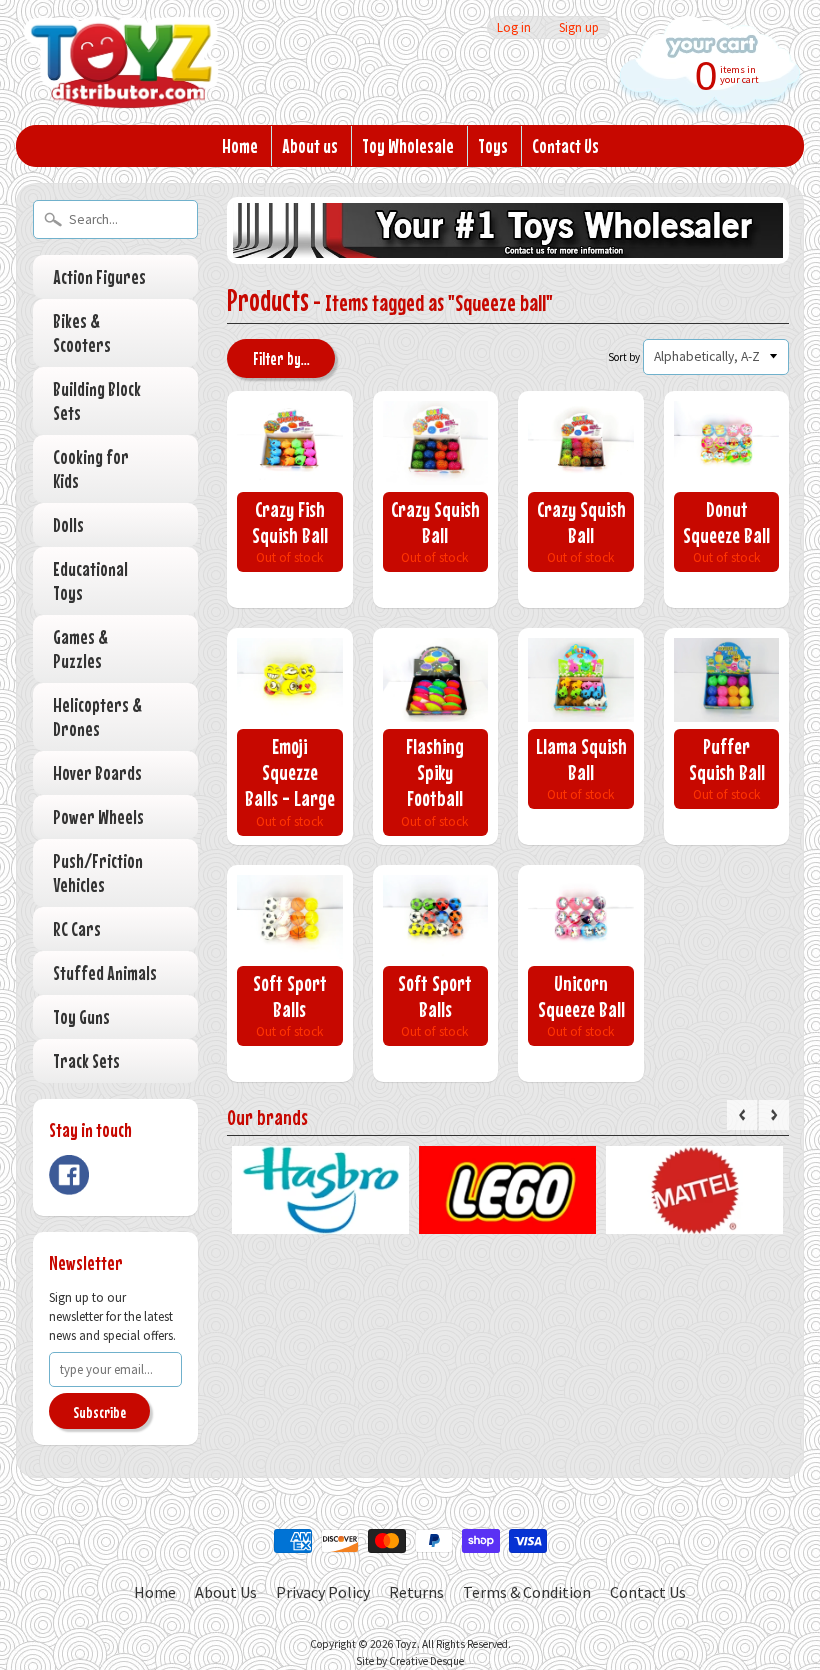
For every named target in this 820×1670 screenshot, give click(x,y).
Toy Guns (81, 1016)
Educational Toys (90, 580)
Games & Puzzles (80, 648)
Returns (416, 1592)
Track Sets (86, 1060)
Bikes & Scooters (82, 332)
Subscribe (99, 1412)
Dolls (68, 524)
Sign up (579, 27)
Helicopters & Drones (97, 716)
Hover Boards (97, 772)
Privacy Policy (323, 1592)
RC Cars (77, 928)
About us (310, 145)
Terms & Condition (527, 1592)
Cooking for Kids (91, 468)
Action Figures (99, 276)
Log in (514, 27)
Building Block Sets (97, 400)
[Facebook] (69, 1175)
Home (240, 145)
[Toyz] (121, 81)
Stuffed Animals (105, 972)
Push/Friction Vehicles (98, 872)
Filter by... (281, 359)
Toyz (406, 1644)
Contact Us (565, 145)
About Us (226, 1592)
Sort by (624, 357)
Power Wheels (98, 816)
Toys (493, 145)
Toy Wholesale (408, 145)
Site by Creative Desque (410, 1661)
